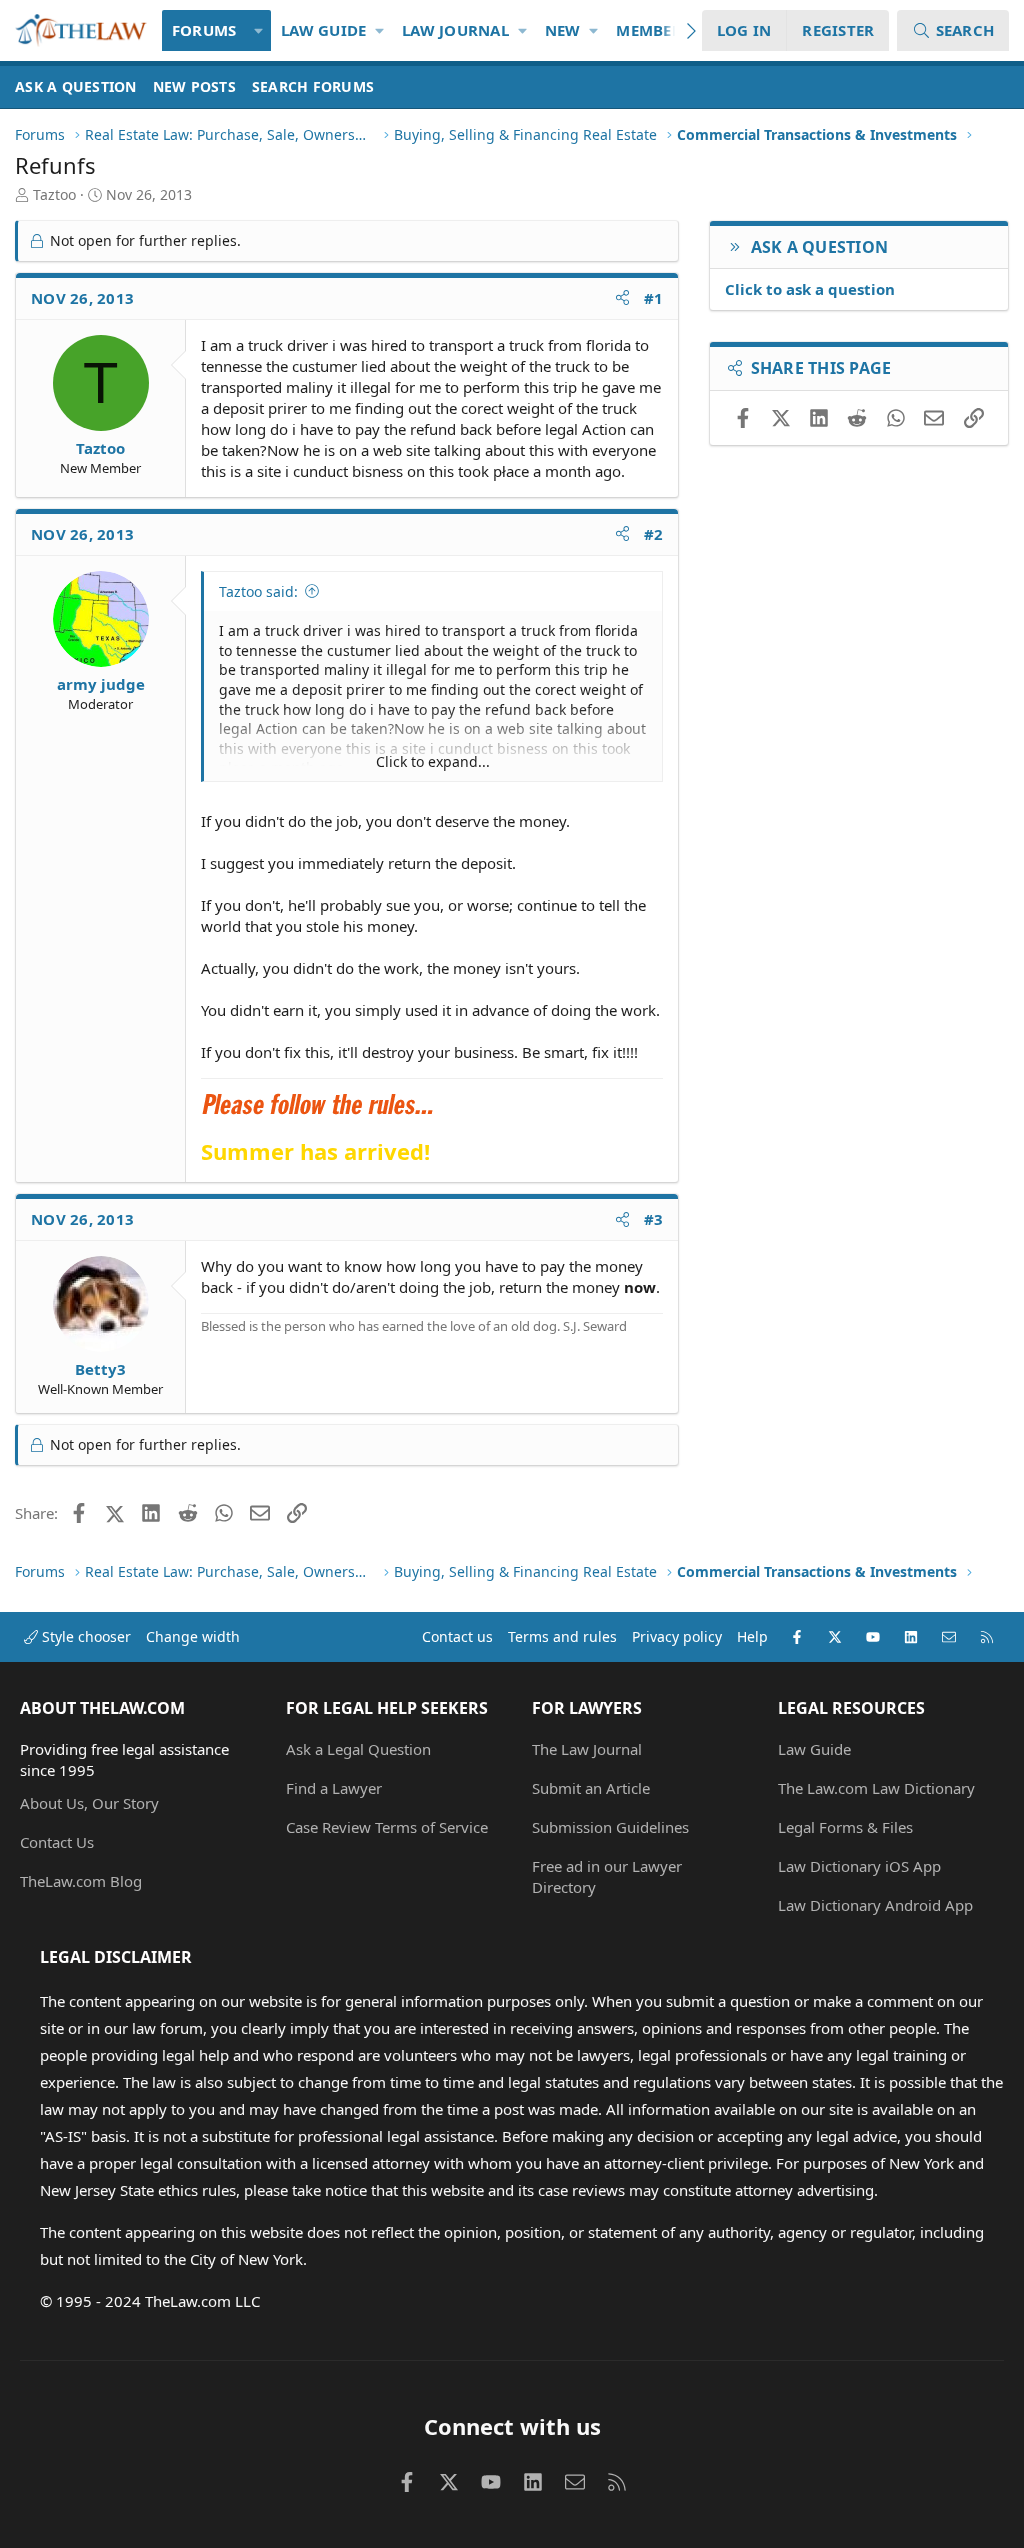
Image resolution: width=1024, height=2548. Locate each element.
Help (752, 1636)
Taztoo (54, 194)
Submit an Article (591, 1788)
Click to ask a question (810, 289)
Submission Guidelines (610, 1827)
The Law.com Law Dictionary (876, 1788)
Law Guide (323, 30)
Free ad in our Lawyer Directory (607, 1876)
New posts (194, 86)
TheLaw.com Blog (81, 1881)
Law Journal (455, 30)
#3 (654, 1219)
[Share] (622, 298)
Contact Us (57, 1842)
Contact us (457, 1636)
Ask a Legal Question (358, 1749)
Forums (204, 30)
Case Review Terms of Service (387, 1827)
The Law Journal (587, 1749)
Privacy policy (677, 1636)
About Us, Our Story (89, 1803)
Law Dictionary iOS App (859, 1866)
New (563, 30)
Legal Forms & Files (845, 1827)
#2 (654, 534)
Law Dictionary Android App (875, 1905)
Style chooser (84, 1636)
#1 (654, 298)
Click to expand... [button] (433, 761)
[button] (258, 30)
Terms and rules (562, 1636)
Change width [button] (193, 1636)
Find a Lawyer (334, 1788)
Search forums (313, 86)
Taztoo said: (258, 591)
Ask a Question (76, 86)
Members (653, 30)
